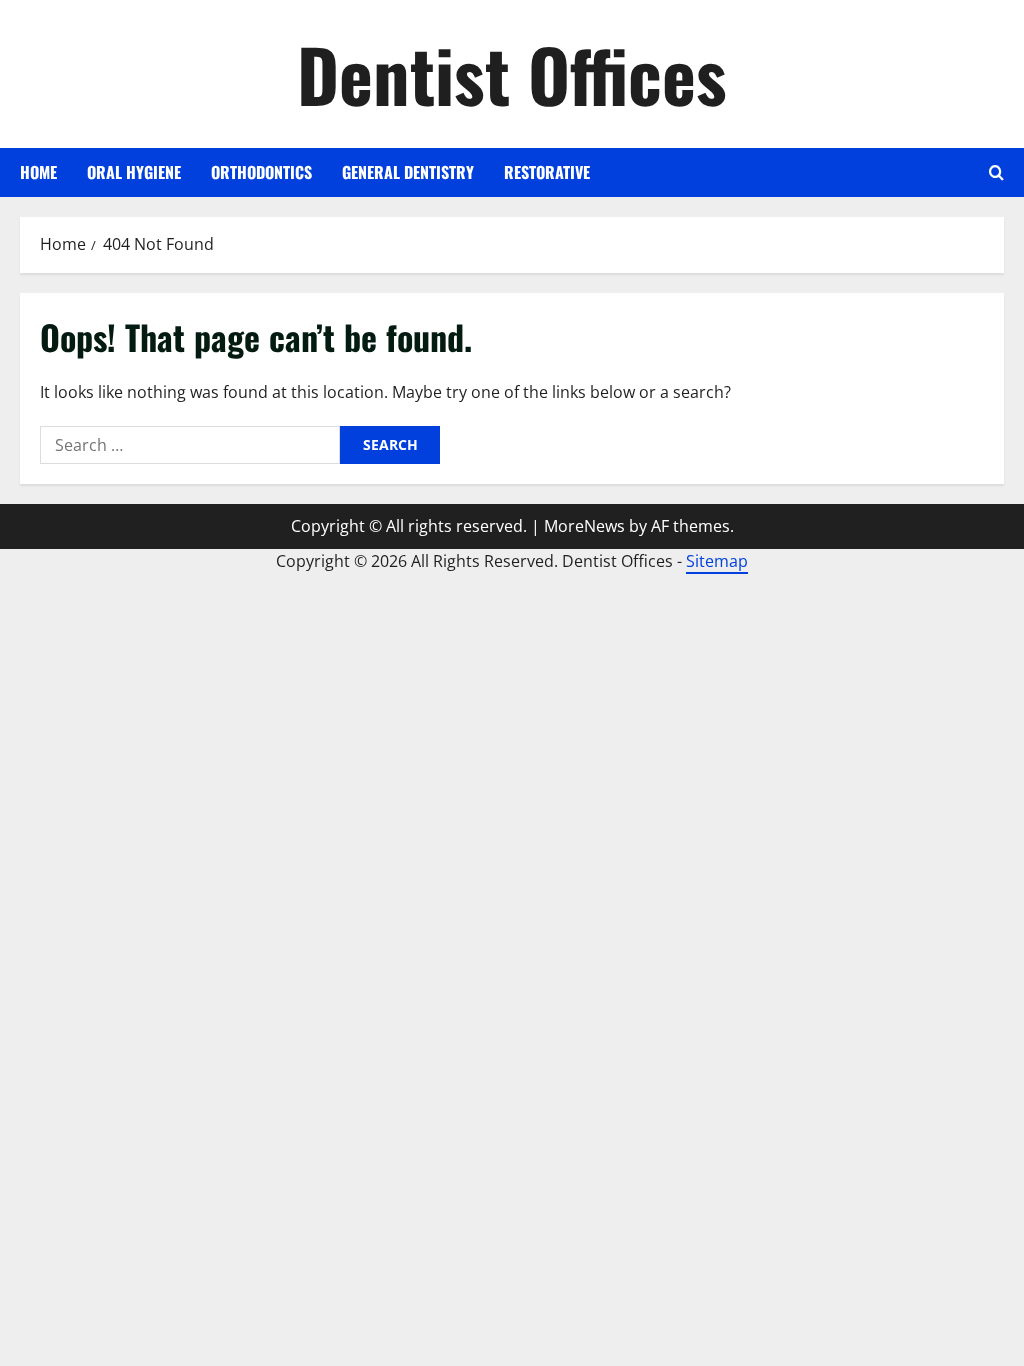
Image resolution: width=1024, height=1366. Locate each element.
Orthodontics (261, 172)
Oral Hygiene (134, 172)
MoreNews (584, 526)
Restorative (547, 172)
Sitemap (717, 561)
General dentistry (408, 172)
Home (38, 172)
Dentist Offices (512, 73)
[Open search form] (996, 172)
